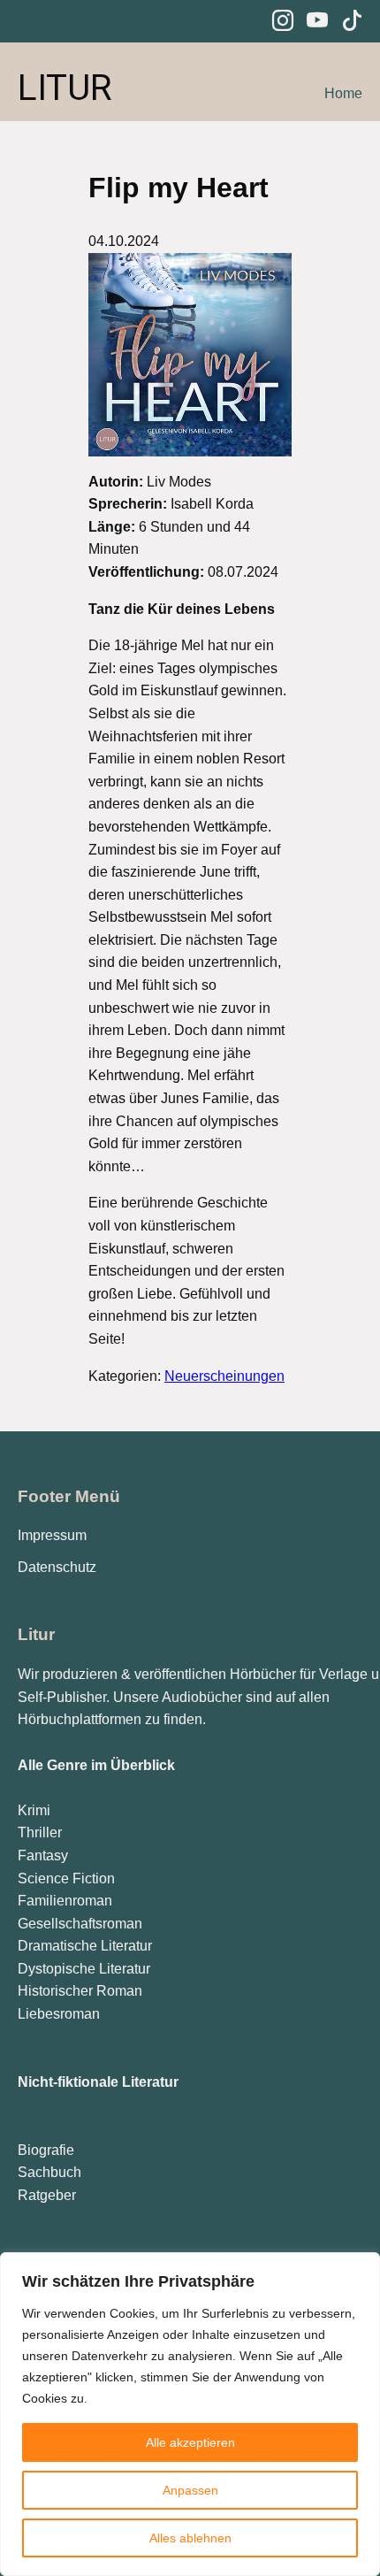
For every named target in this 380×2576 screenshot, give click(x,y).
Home (343, 93)
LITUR (65, 88)
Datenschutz (57, 1567)
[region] (190, 2414)
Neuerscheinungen (224, 1376)
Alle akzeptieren (190, 2442)
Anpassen (190, 2490)
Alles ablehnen (190, 2538)
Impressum (52, 1535)
